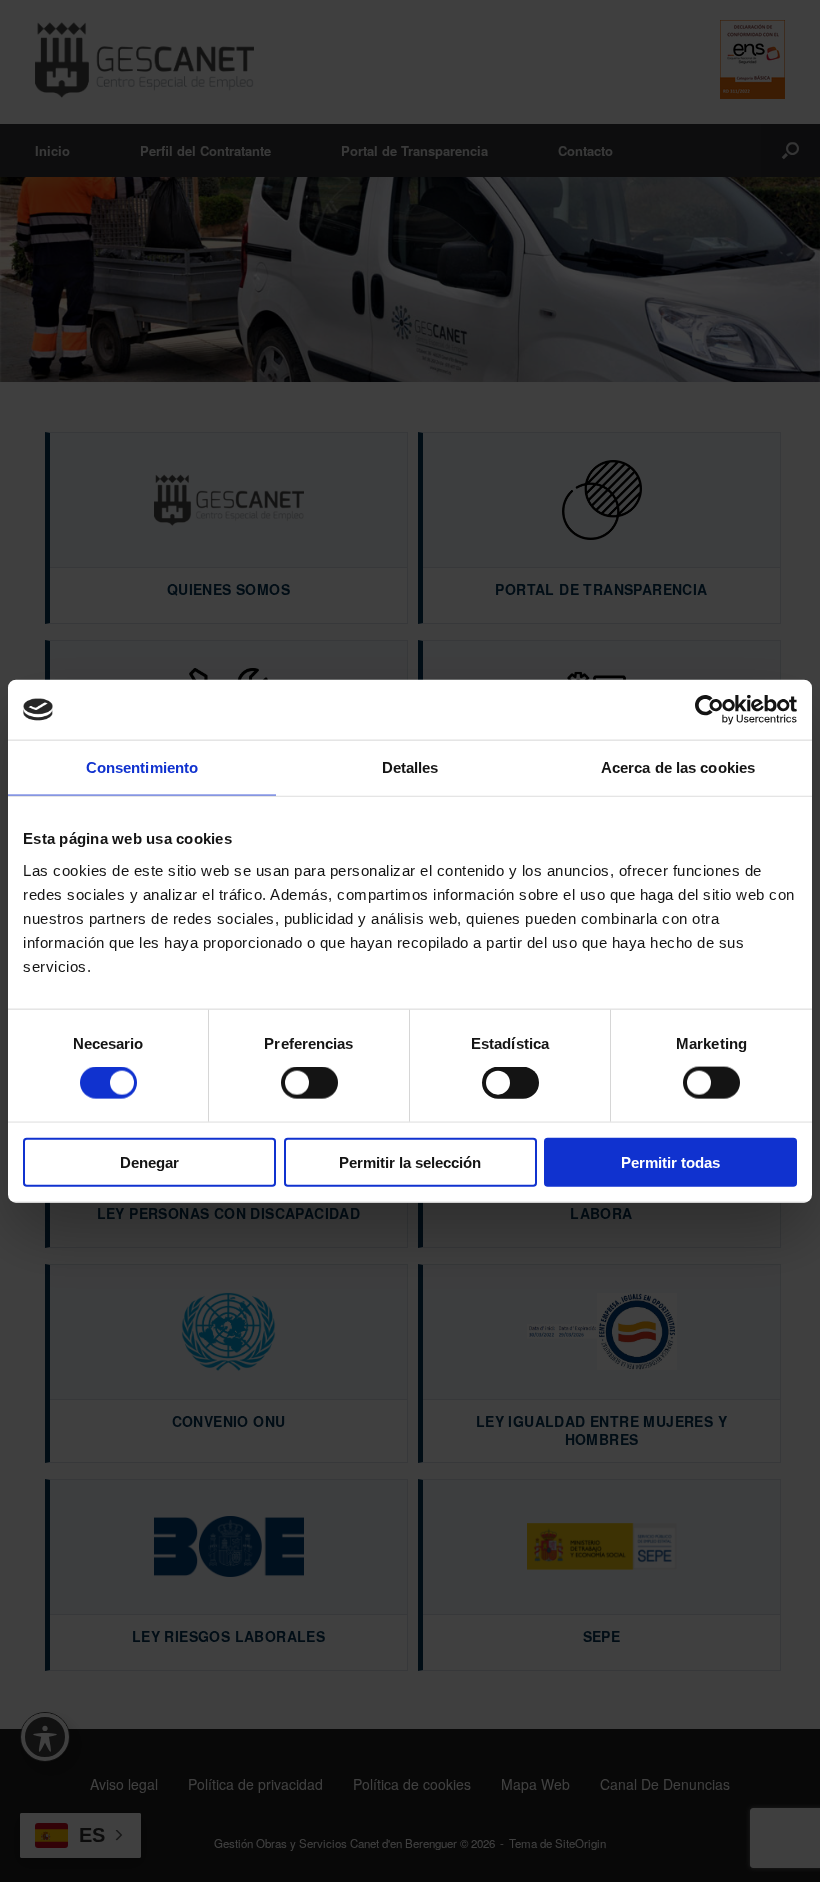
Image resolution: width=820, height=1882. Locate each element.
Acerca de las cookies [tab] (678, 767)
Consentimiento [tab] (142, 767)
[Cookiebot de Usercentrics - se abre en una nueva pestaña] (709, 710)
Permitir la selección (410, 1161)
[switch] (309, 1083)
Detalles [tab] (410, 767)
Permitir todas (670, 1161)
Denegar (149, 1161)
